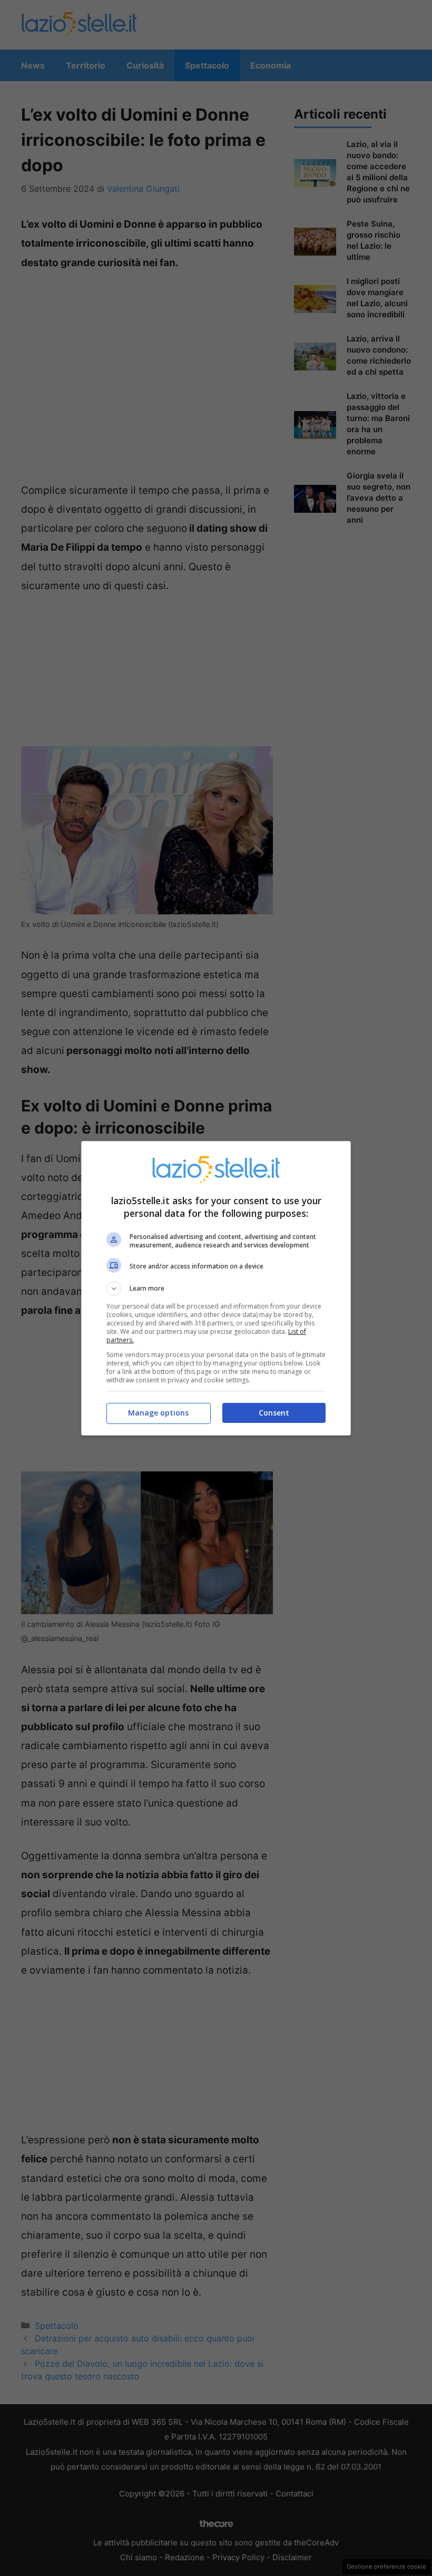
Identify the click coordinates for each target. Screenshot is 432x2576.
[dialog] (216, 1288)
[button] (216, 1289)
